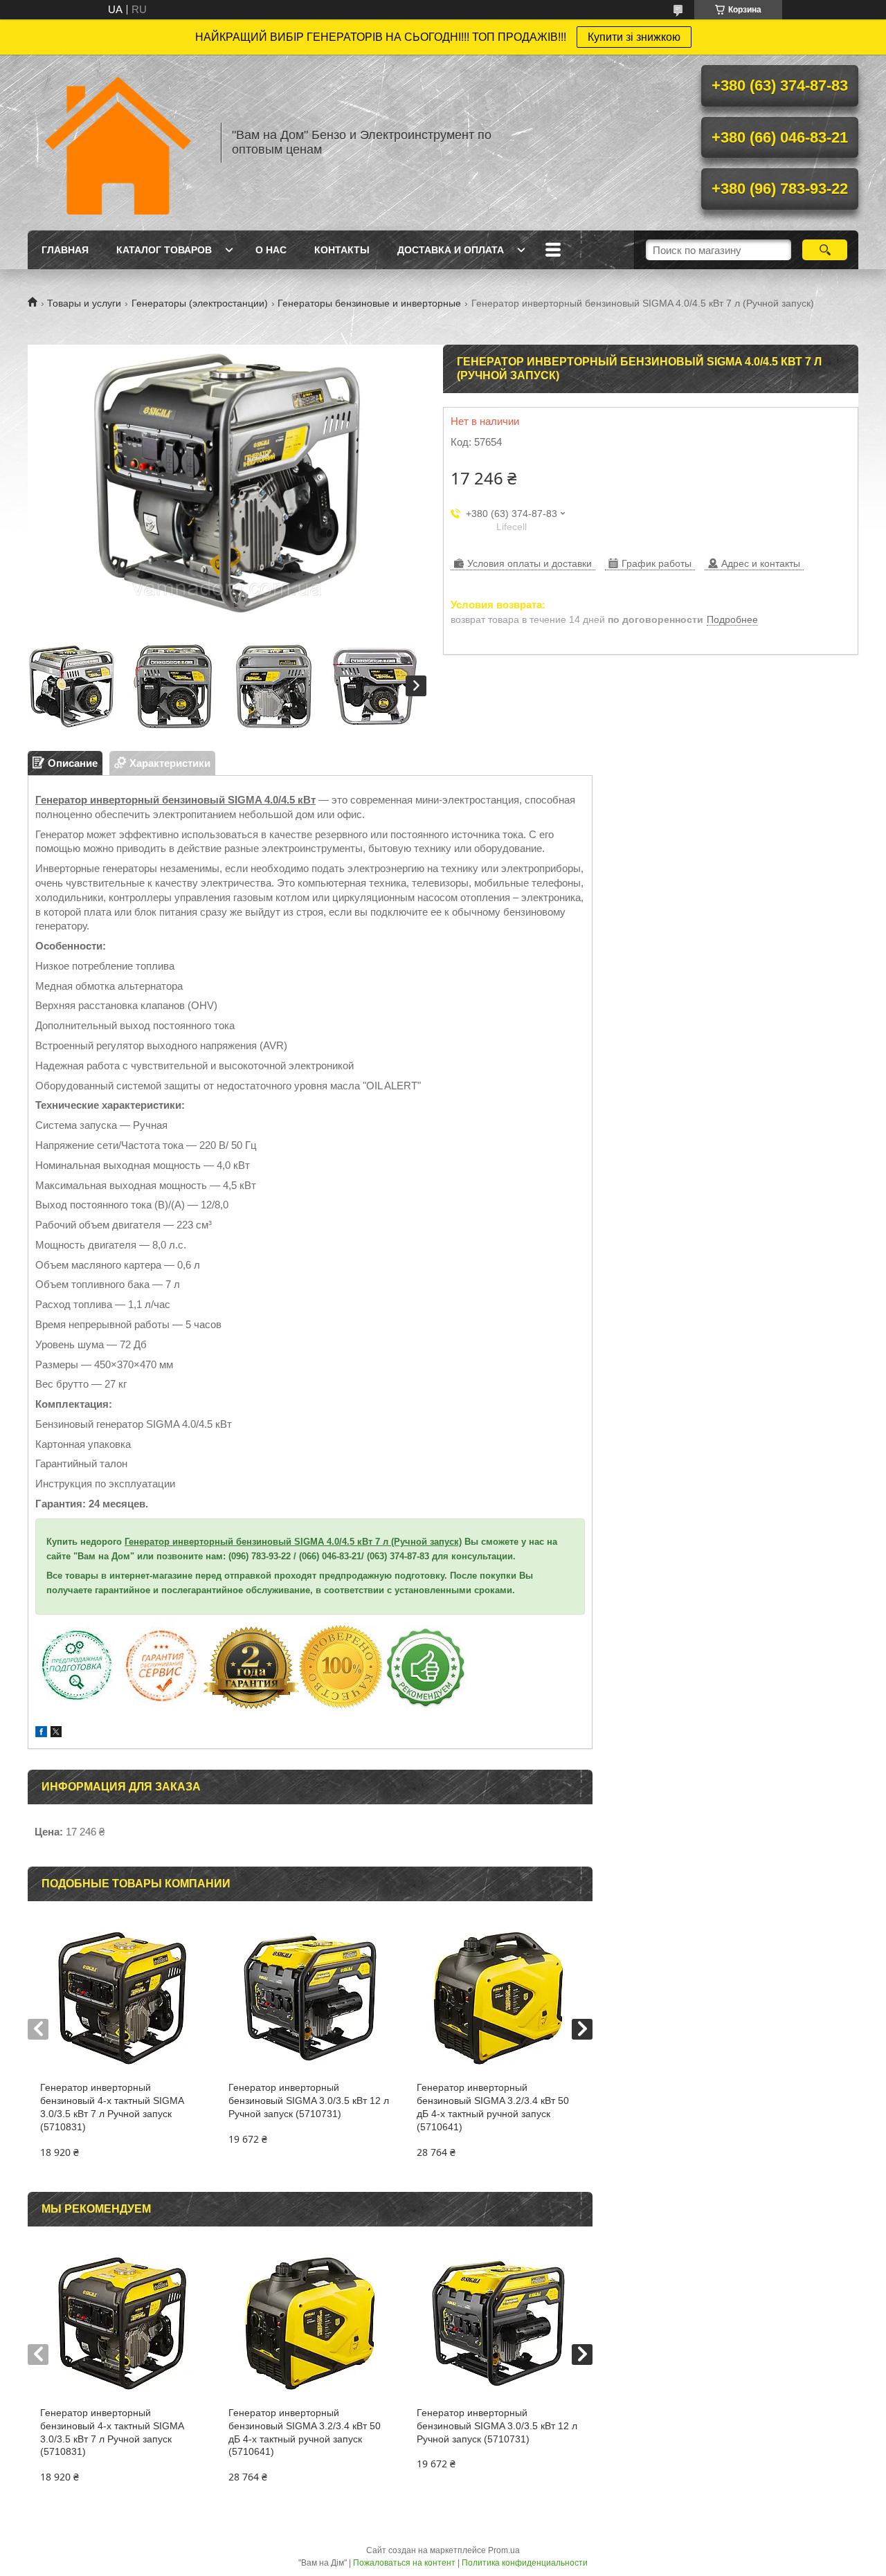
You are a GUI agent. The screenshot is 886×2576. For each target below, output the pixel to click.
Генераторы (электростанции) (200, 303)
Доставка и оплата (451, 250)
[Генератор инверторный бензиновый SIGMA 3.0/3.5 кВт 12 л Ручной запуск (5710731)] (310, 1998)
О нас (271, 250)
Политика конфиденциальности (525, 2563)
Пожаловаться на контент (404, 2563)
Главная (65, 250)
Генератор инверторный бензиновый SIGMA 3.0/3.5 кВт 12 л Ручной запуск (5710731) (309, 2101)
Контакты (342, 250)
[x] (56, 1733)
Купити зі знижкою (634, 37)
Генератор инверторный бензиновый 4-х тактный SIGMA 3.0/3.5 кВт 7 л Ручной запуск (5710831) (112, 2107)
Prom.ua (504, 2550)
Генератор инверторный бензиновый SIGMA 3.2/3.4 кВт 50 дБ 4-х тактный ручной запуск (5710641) (493, 2107)
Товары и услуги (84, 303)
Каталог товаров (164, 250)
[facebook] (41, 1733)
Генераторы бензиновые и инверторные (369, 303)
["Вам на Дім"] (118, 143)
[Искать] (825, 250)
